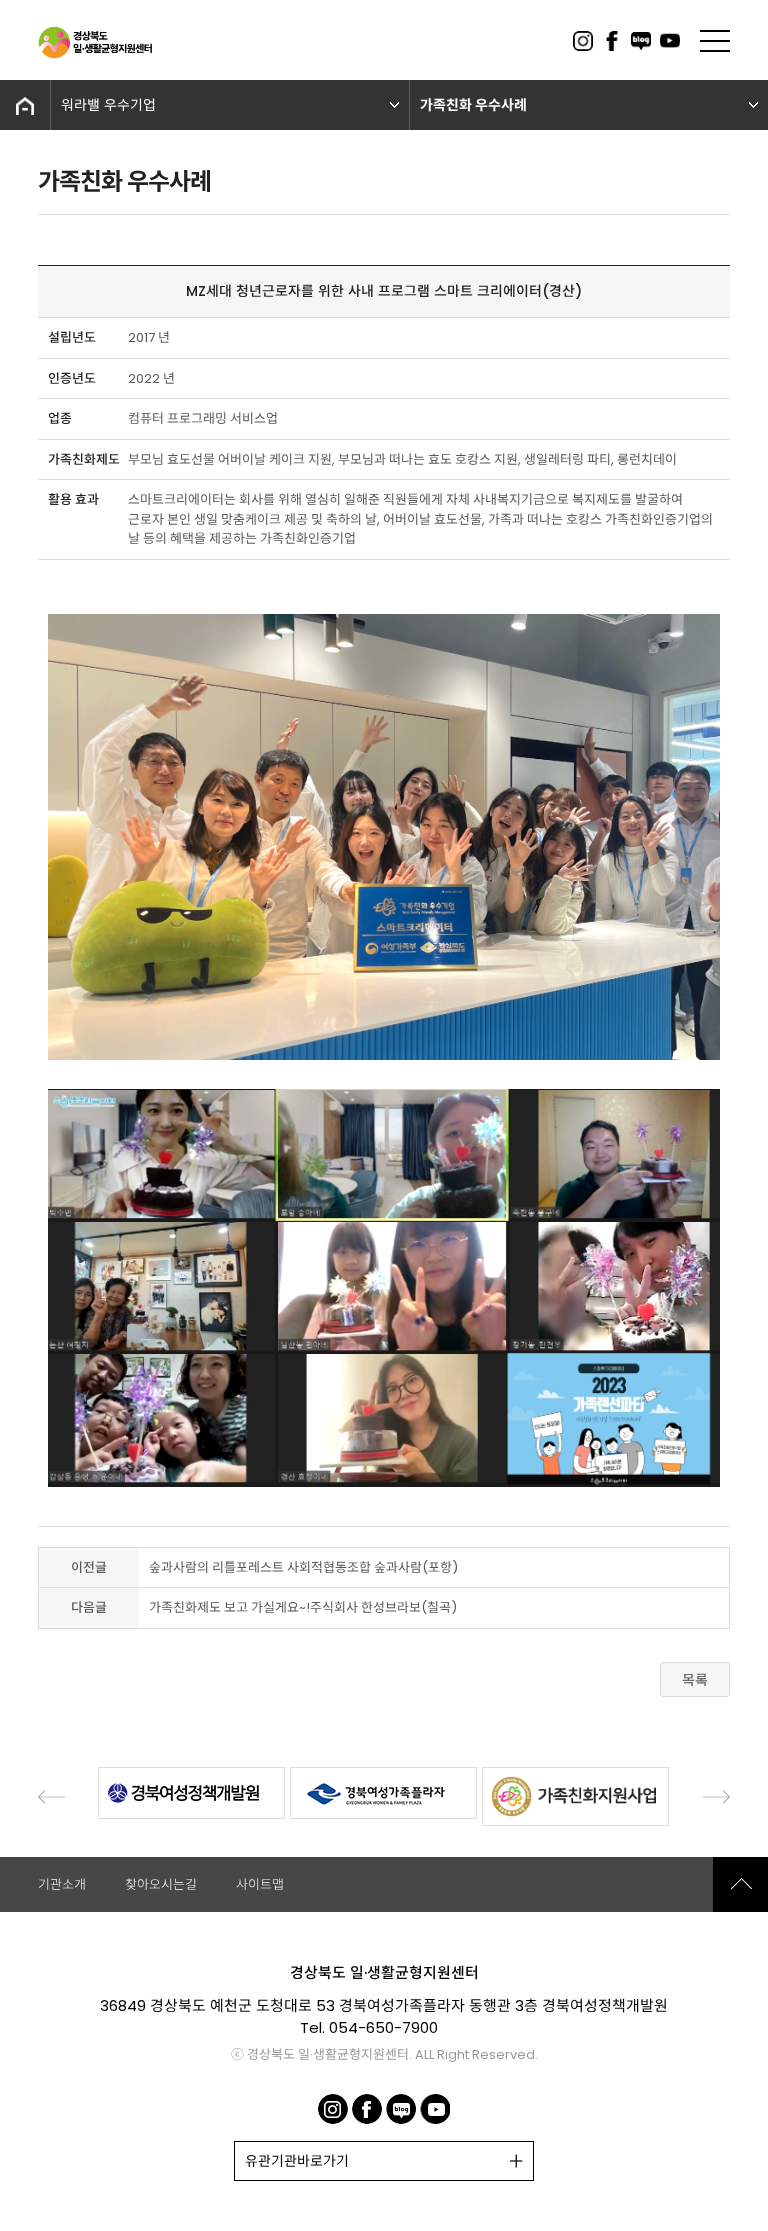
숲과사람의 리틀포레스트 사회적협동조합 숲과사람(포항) (303, 1567)
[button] (716, 1797)
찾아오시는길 (161, 1884)
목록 (695, 1680)
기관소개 (62, 1884)
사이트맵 (260, 1884)
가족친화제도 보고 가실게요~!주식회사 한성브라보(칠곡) (303, 1607)
